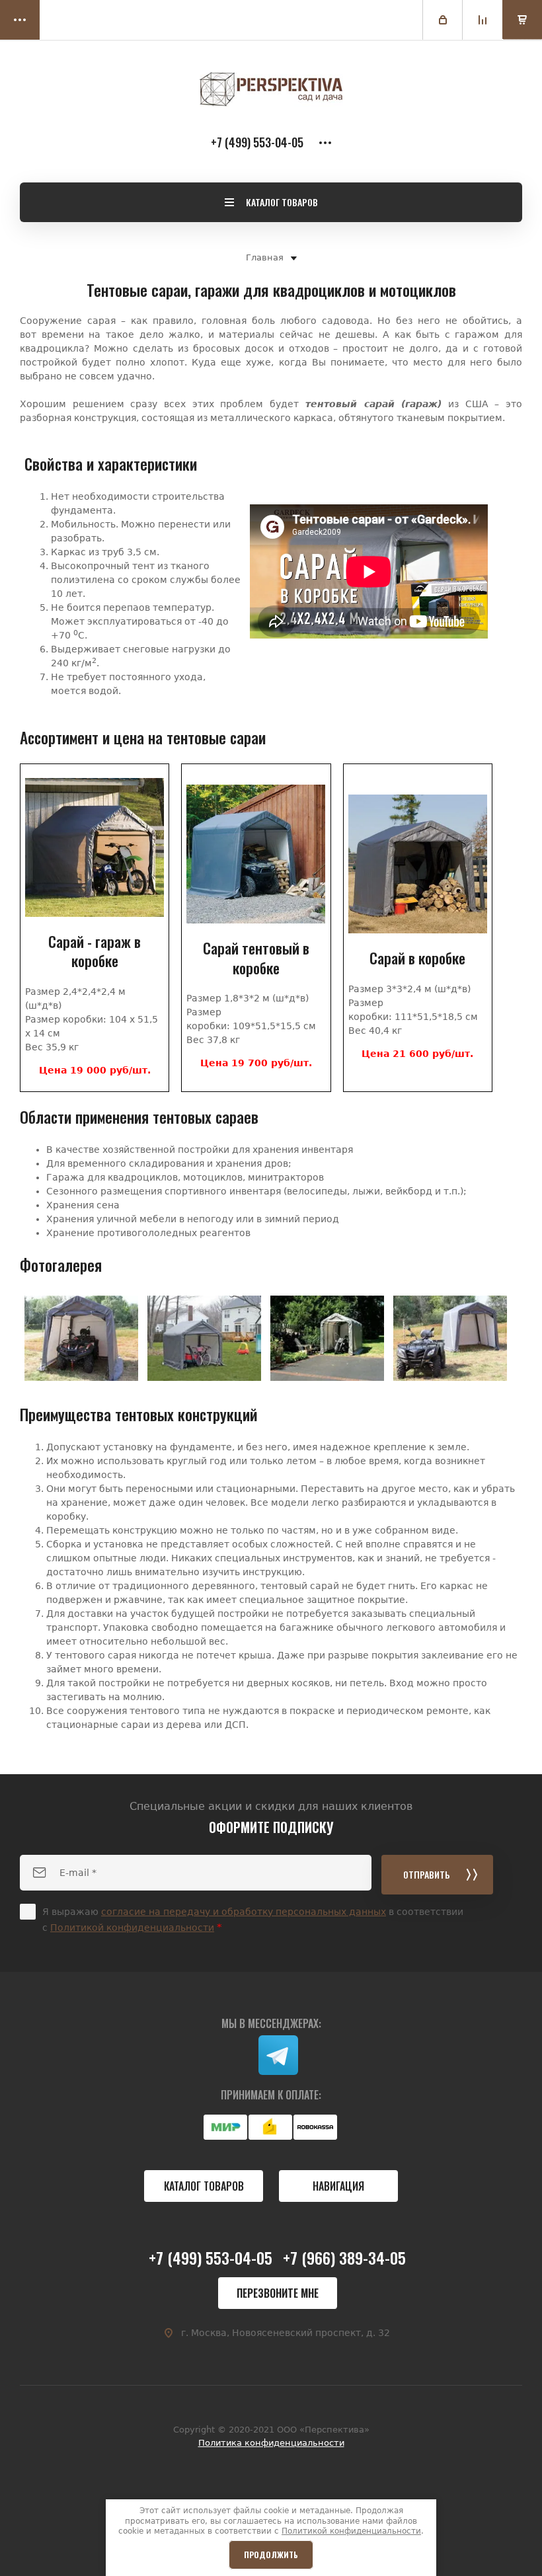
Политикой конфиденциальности (132, 1928)
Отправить (427, 1874)
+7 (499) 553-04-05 (257, 142)
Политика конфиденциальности (271, 2443)
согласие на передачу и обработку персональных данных (244, 1912)
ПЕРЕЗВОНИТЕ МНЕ (278, 2293)
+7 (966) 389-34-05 (344, 2257)
